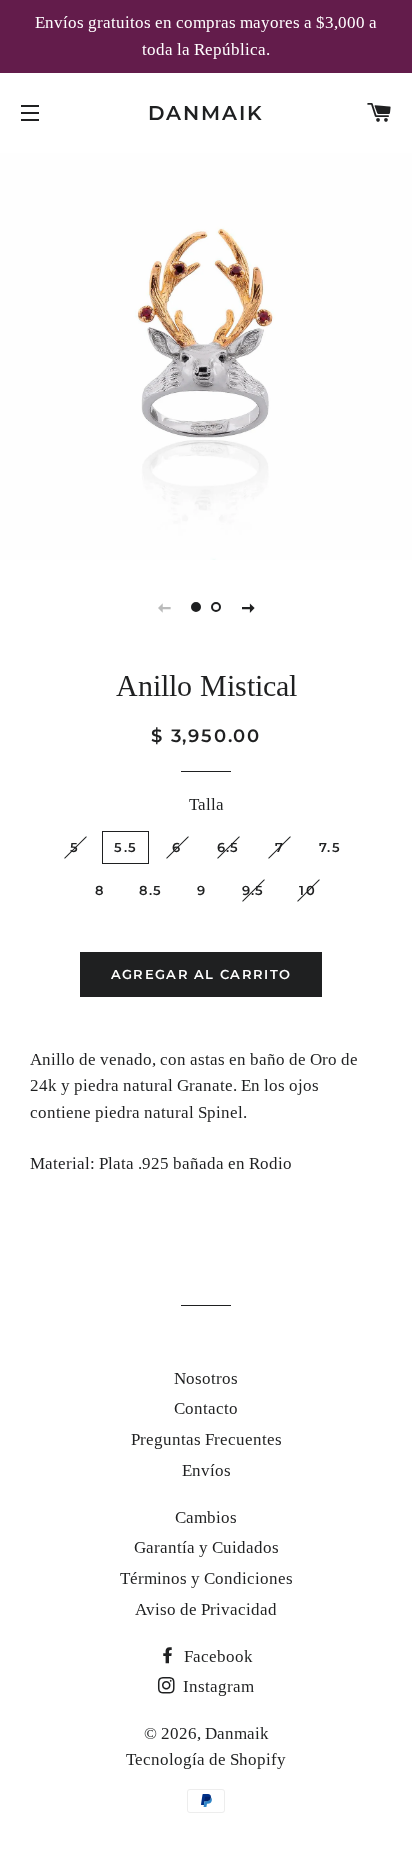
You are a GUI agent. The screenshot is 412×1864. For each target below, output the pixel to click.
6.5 (228, 847)
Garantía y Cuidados (206, 1547)
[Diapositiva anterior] (164, 607)
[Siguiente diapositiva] (248, 607)
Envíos (206, 1470)
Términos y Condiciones (206, 1578)
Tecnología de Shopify (206, 1759)
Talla (206, 804)
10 (307, 890)
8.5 (150, 890)
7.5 (330, 847)
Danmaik (206, 113)
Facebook (216, 1656)
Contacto (206, 1408)
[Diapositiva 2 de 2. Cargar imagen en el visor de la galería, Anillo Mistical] (216, 607)
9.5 (253, 890)
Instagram (216, 1686)
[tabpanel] (206, 354)
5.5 (125, 847)
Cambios (206, 1517)
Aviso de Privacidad (206, 1609)
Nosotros (206, 1378)
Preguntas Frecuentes (206, 1439)
